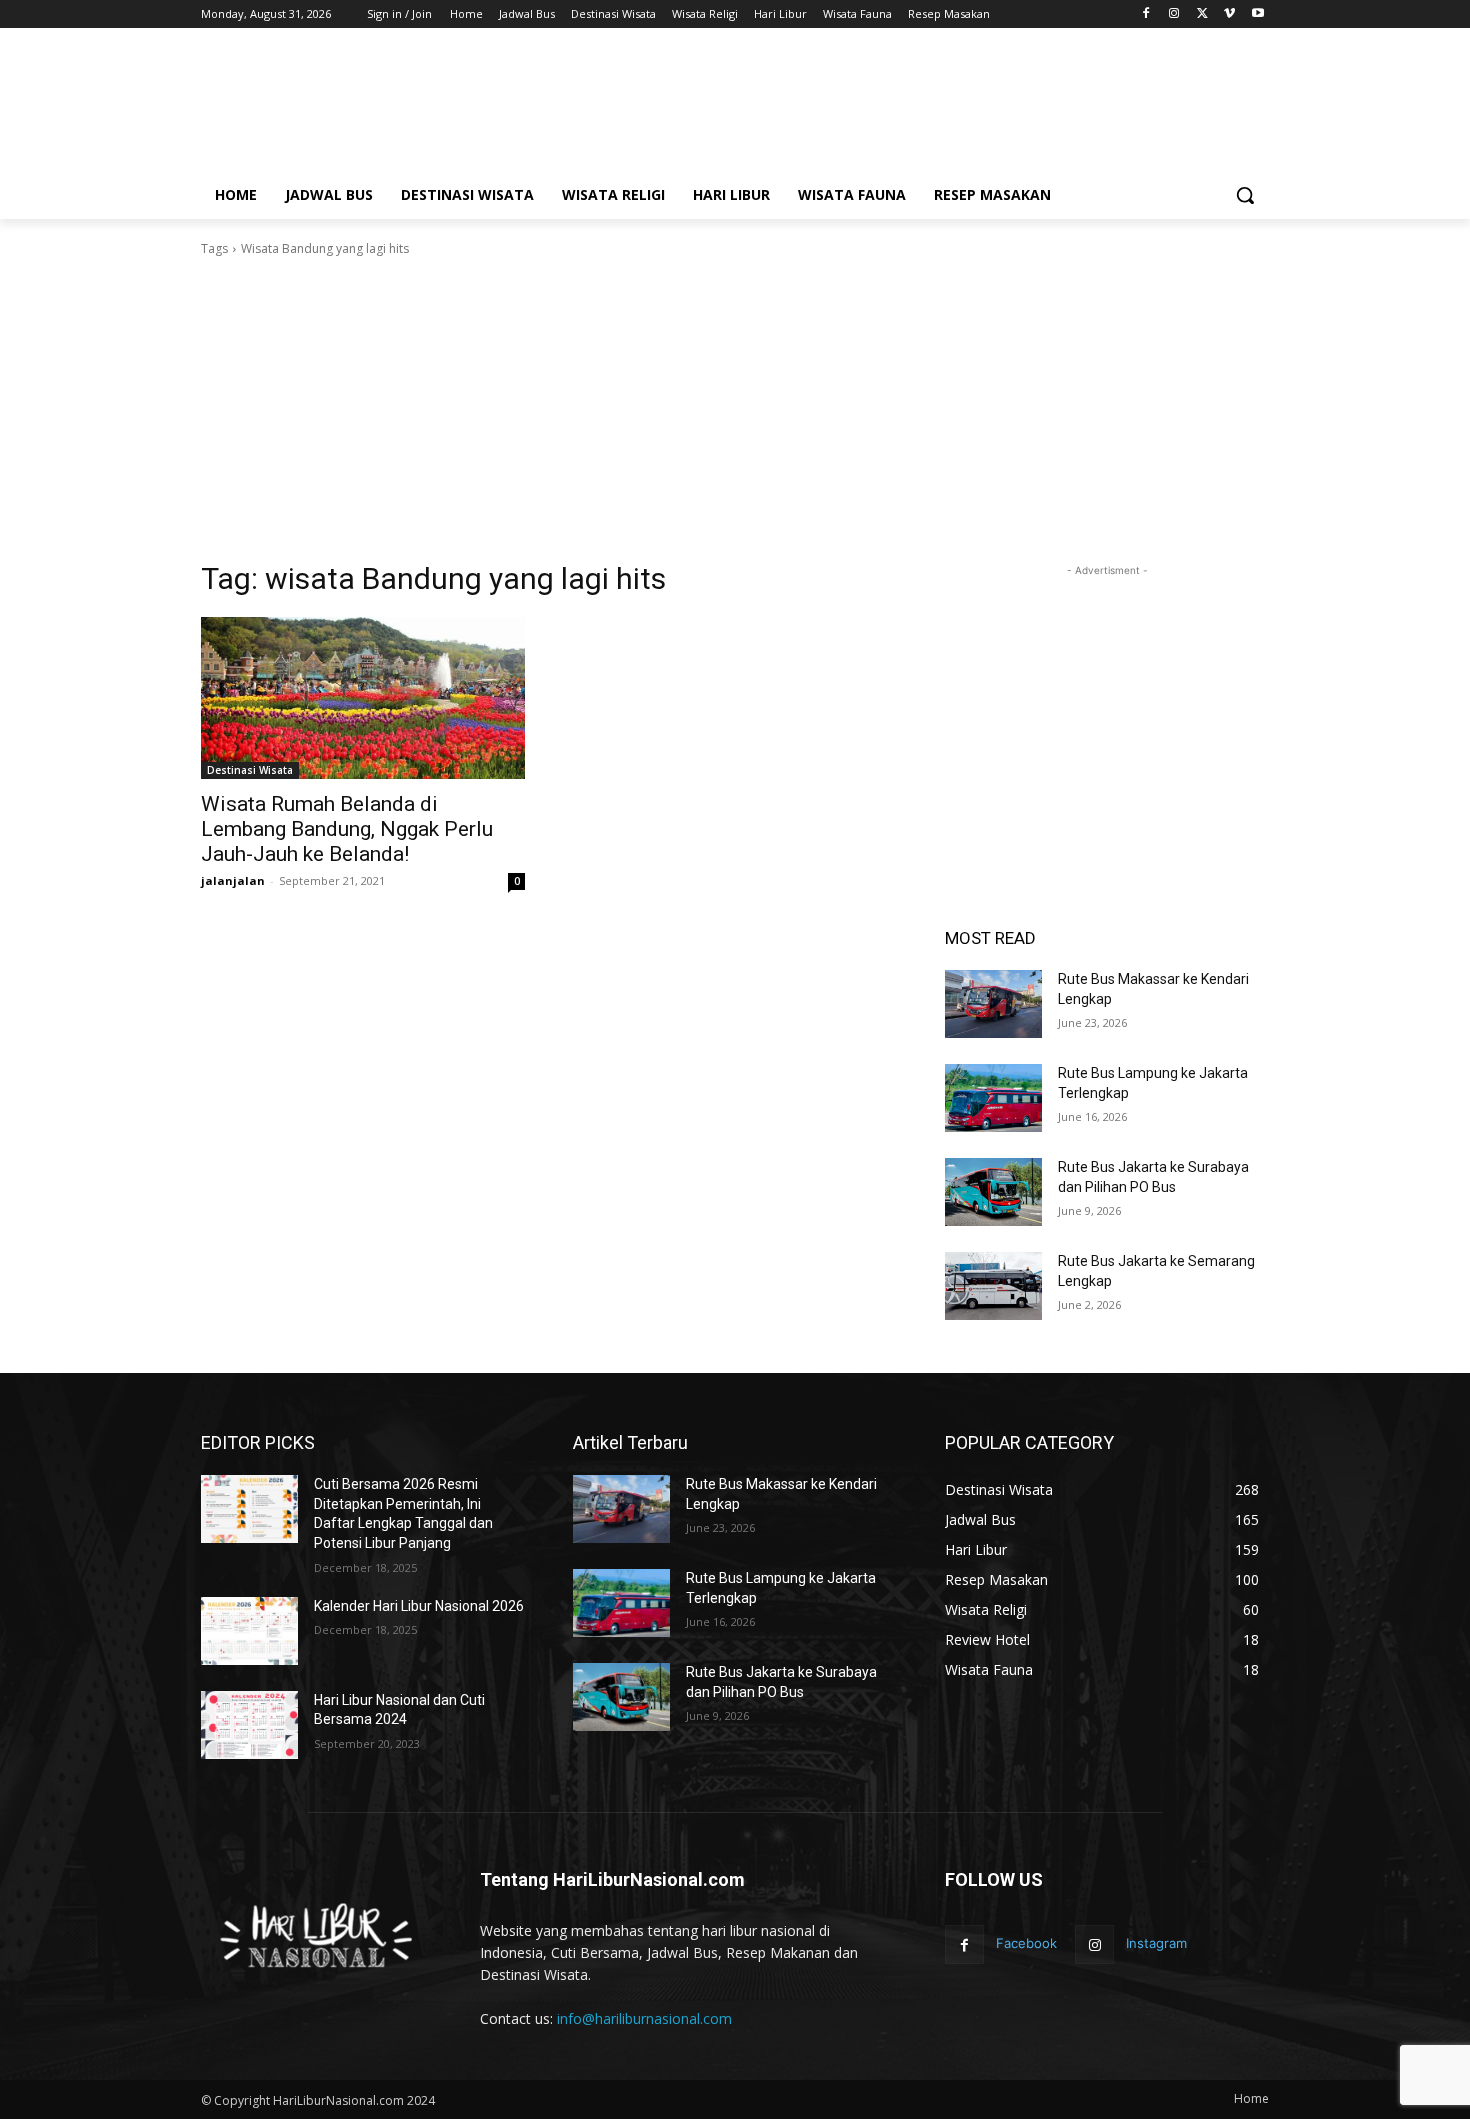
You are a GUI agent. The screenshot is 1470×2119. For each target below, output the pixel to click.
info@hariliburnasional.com (644, 2018)
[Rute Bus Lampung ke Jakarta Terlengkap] (993, 1098)
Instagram (1156, 1943)
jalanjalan (233, 880)
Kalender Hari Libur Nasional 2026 (419, 1606)
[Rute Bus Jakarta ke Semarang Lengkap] (993, 1286)
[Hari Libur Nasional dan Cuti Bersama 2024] (249, 1725)
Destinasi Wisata (250, 770)
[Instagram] (1174, 14)
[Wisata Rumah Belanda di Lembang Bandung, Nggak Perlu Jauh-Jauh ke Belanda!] (363, 698)
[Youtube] (1257, 14)
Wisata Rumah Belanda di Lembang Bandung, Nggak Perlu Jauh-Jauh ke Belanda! (347, 829)
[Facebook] (1146, 14)
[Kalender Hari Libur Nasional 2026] (249, 1631)
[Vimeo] (1229, 14)
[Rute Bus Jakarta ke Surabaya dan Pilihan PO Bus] (993, 1192)
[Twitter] (1202, 14)
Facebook (1026, 1943)
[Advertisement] (885, 107)
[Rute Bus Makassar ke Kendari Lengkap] (993, 1004)
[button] (1245, 195)
